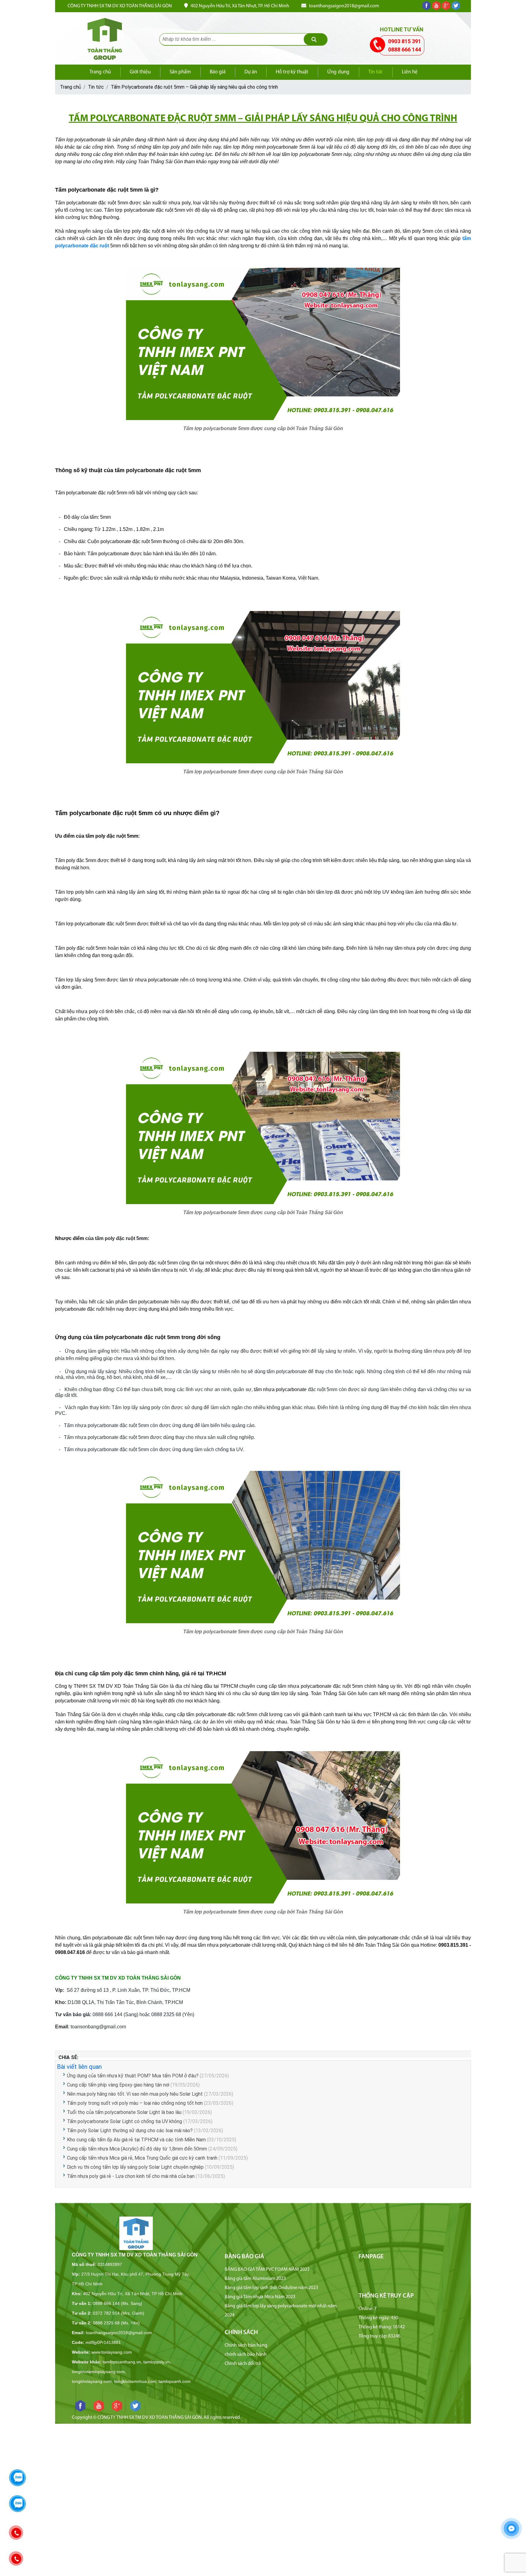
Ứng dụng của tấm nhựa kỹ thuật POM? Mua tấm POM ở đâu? (133, 2076)
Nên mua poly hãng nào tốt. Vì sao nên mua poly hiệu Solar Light (135, 2094)
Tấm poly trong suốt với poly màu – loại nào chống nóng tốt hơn (135, 2103)
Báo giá (218, 72)
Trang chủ (100, 72)
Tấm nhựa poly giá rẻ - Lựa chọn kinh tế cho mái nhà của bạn (131, 2176)
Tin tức (376, 72)
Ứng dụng (338, 72)
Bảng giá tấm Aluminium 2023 (255, 2279)
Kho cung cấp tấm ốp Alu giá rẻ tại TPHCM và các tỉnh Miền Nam (136, 2140)
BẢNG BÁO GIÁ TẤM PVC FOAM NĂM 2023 (267, 2270)
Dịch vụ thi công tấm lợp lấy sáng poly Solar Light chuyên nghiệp (135, 2167)
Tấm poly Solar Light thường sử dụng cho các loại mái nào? (130, 2131)
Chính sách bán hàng (246, 2345)
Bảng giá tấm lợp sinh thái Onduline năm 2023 (271, 2288)
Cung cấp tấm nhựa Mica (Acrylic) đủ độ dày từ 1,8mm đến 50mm (138, 2149)
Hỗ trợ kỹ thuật (292, 72)
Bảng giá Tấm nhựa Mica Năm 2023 (260, 2297)
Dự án (251, 72)
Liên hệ (410, 72)
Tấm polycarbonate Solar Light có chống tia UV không (124, 2121)
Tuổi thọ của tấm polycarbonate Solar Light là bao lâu (124, 2112)
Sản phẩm (180, 72)
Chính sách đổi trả (243, 2364)
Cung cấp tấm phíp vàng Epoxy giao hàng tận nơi (118, 2085)
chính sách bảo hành (246, 2355)
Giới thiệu (140, 72)
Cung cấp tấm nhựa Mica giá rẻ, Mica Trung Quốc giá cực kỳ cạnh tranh (142, 2158)
